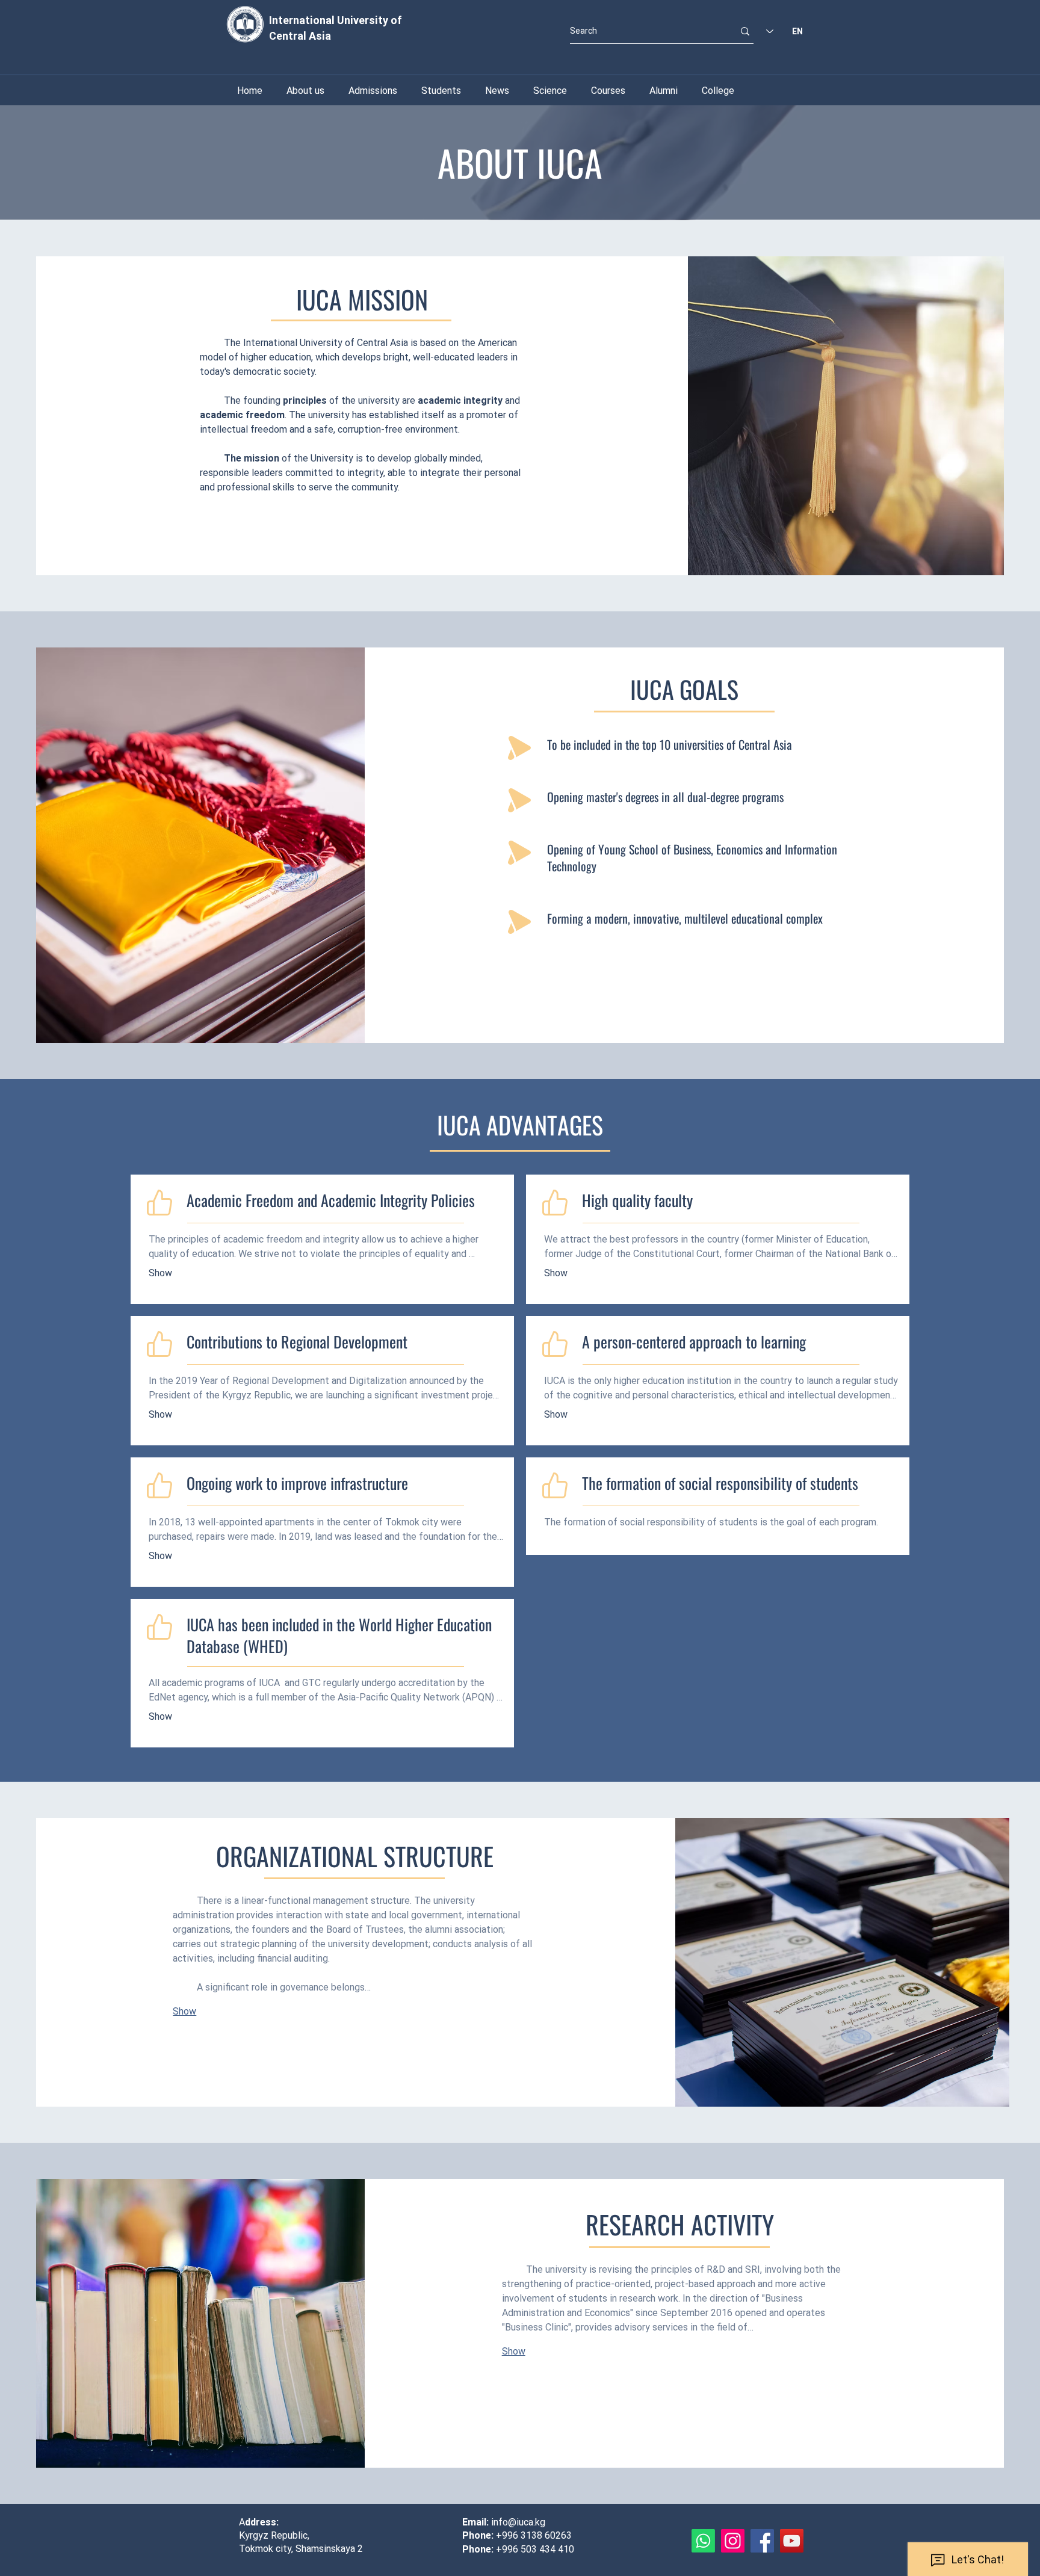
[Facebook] (762, 2541)
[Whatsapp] (703, 2541)
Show (160, 1273)
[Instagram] (733, 2541)
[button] (550, 91)
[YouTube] (792, 2541)
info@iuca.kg (518, 2522)
